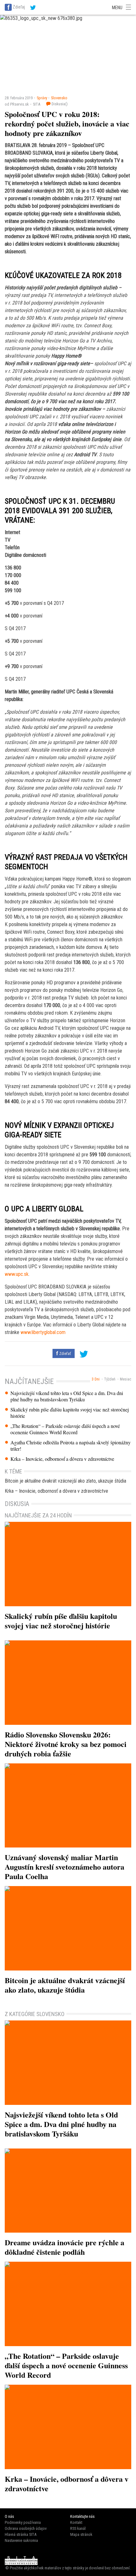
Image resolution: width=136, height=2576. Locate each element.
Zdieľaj (19, 7)
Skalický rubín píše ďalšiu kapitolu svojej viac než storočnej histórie (70, 1413)
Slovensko (59, 98)
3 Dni (96, 1379)
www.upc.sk (17, 1274)
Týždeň (110, 1379)
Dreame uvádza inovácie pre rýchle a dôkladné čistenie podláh (65, 2247)
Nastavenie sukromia (21, 2540)
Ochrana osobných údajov (26, 2528)
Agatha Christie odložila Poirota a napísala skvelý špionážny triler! (71, 1446)
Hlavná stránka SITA (21, 2534)
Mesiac (126, 1379)
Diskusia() (59, 104)
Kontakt (76, 2522)
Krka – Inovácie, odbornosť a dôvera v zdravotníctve (62, 1459)
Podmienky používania (23, 2522)
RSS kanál (78, 2528)
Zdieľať (65, 1353)
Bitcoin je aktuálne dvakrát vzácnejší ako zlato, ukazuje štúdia (65, 1481)
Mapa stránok (81, 2534)
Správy (42, 98)
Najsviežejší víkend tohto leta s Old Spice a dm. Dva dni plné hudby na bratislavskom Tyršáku (67, 1396)
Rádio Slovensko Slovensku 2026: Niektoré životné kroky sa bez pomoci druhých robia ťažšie (66, 1744)
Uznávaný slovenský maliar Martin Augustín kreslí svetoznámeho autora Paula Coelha (65, 1867)
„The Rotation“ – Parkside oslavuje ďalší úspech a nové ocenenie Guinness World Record (65, 1429)
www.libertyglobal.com (43, 1332)
